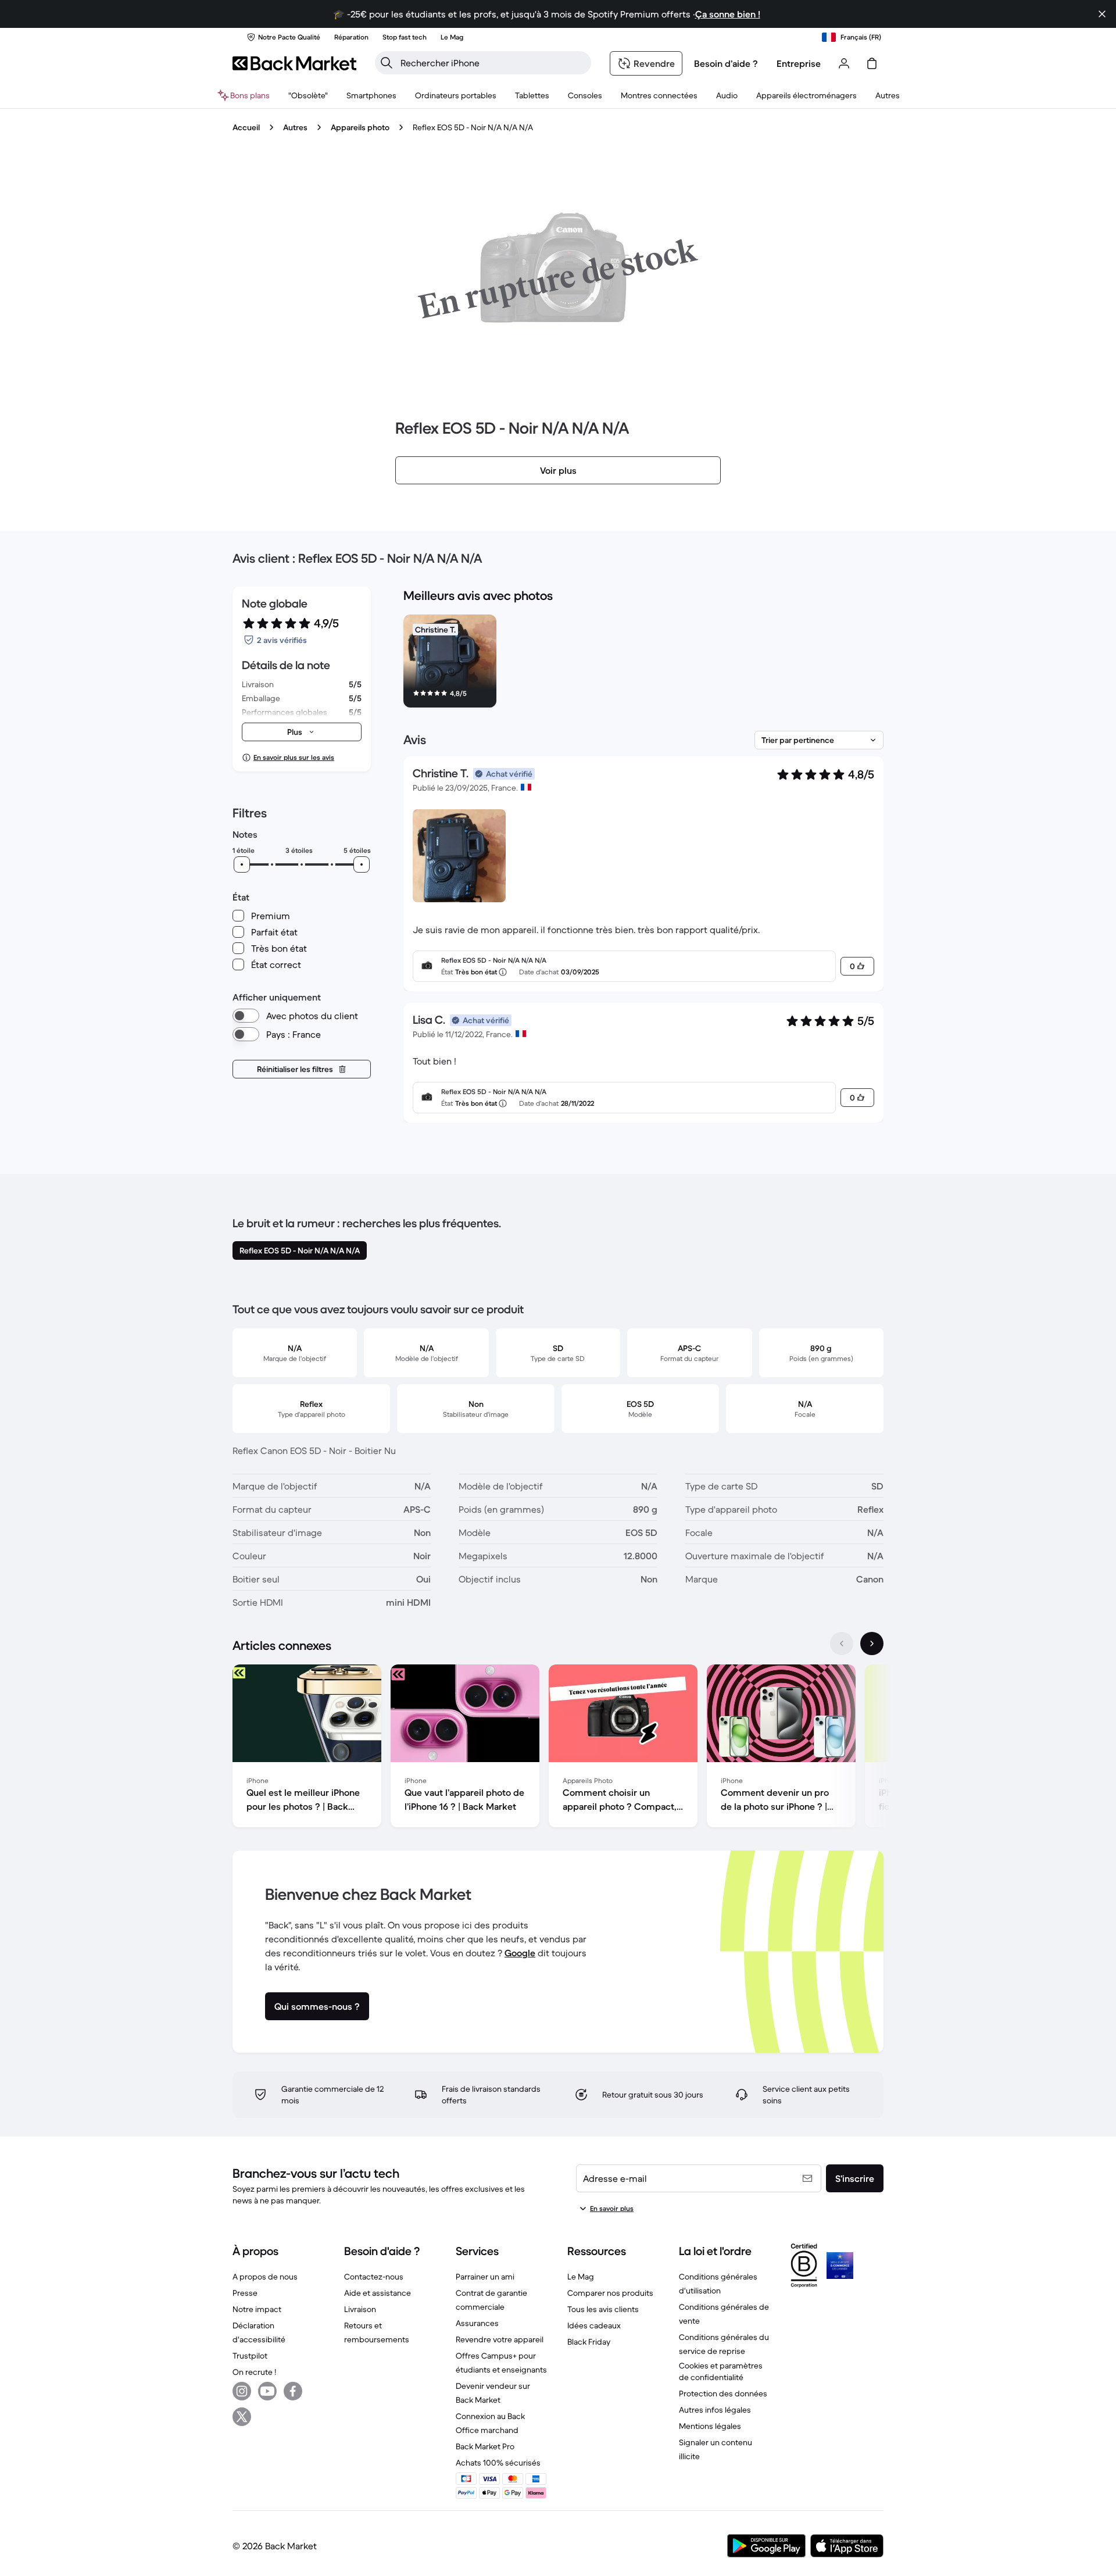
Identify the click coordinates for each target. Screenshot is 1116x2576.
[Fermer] (1102, 14)
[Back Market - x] (242, 2417)
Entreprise (799, 63)
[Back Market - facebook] (293, 2391)
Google (520, 1953)
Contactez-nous (374, 2277)
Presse (245, 2293)
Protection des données (723, 2393)
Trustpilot (250, 2356)
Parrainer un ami (485, 2277)
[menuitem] (371, 95)
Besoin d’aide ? (726, 63)
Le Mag (581, 2277)
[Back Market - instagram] (242, 2391)
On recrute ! (254, 2372)
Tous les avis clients (603, 2309)
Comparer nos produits (610, 2293)
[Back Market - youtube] (267, 2391)
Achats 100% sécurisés (498, 2463)
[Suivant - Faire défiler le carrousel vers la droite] (872, 1644)
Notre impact (257, 2309)
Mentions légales (710, 2426)
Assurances (477, 2323)
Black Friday (589, 2342)
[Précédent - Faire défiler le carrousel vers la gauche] (842, 1644)
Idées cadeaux (594, 2325)
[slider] (242, 864)
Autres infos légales (715, 2410)
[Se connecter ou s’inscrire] (844, 63)
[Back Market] (294, 63)
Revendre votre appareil (500, 2339)
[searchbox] (492, 63)
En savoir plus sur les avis (294, 757)
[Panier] (872, 63)
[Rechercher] (387, 63)
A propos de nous (265, 2277)
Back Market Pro (485, 2446)
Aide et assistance (378, 2293)
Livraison (360, 2309)
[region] (643, 663)
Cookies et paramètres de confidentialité (721, 2371)
